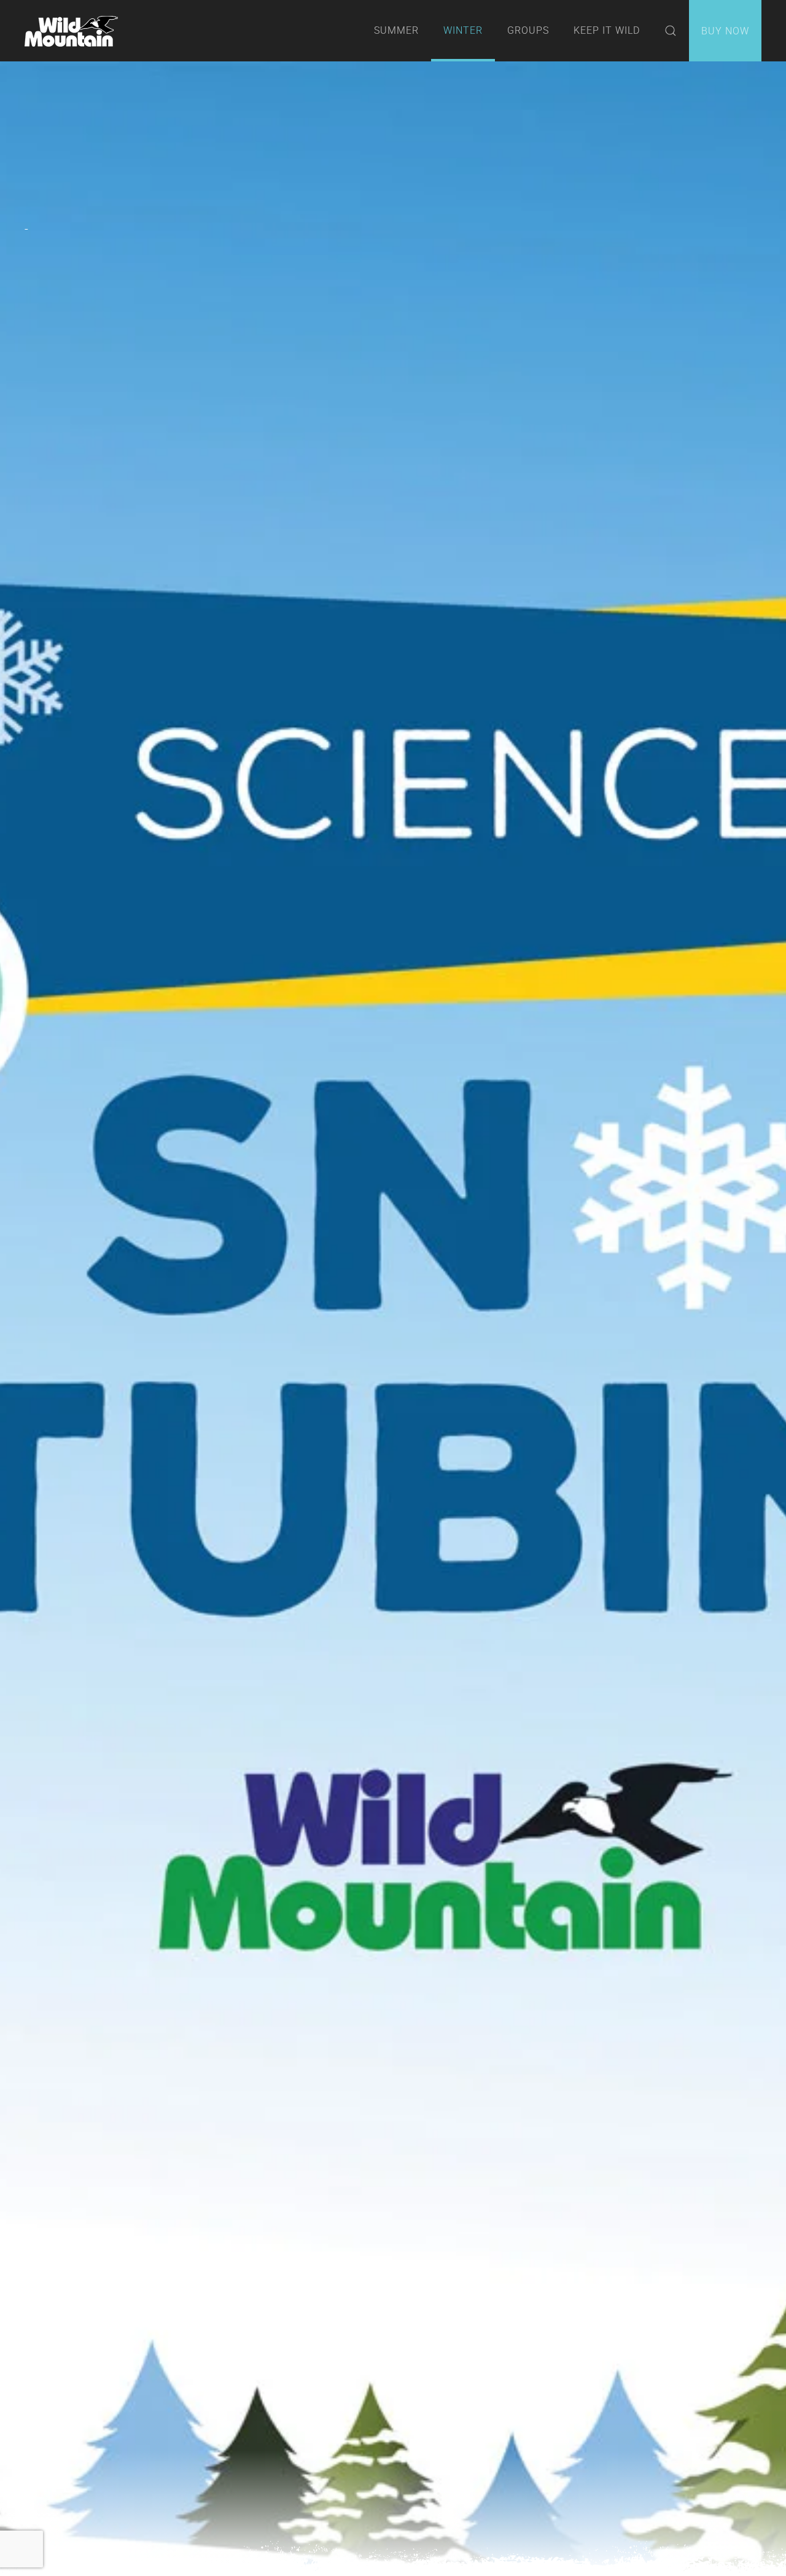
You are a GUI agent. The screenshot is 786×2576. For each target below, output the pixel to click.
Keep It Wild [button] (607, 30)
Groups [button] (528, 30)
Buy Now (725, 31)
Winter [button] (463, 30)
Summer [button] (396, 30)
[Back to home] (71, 31)
